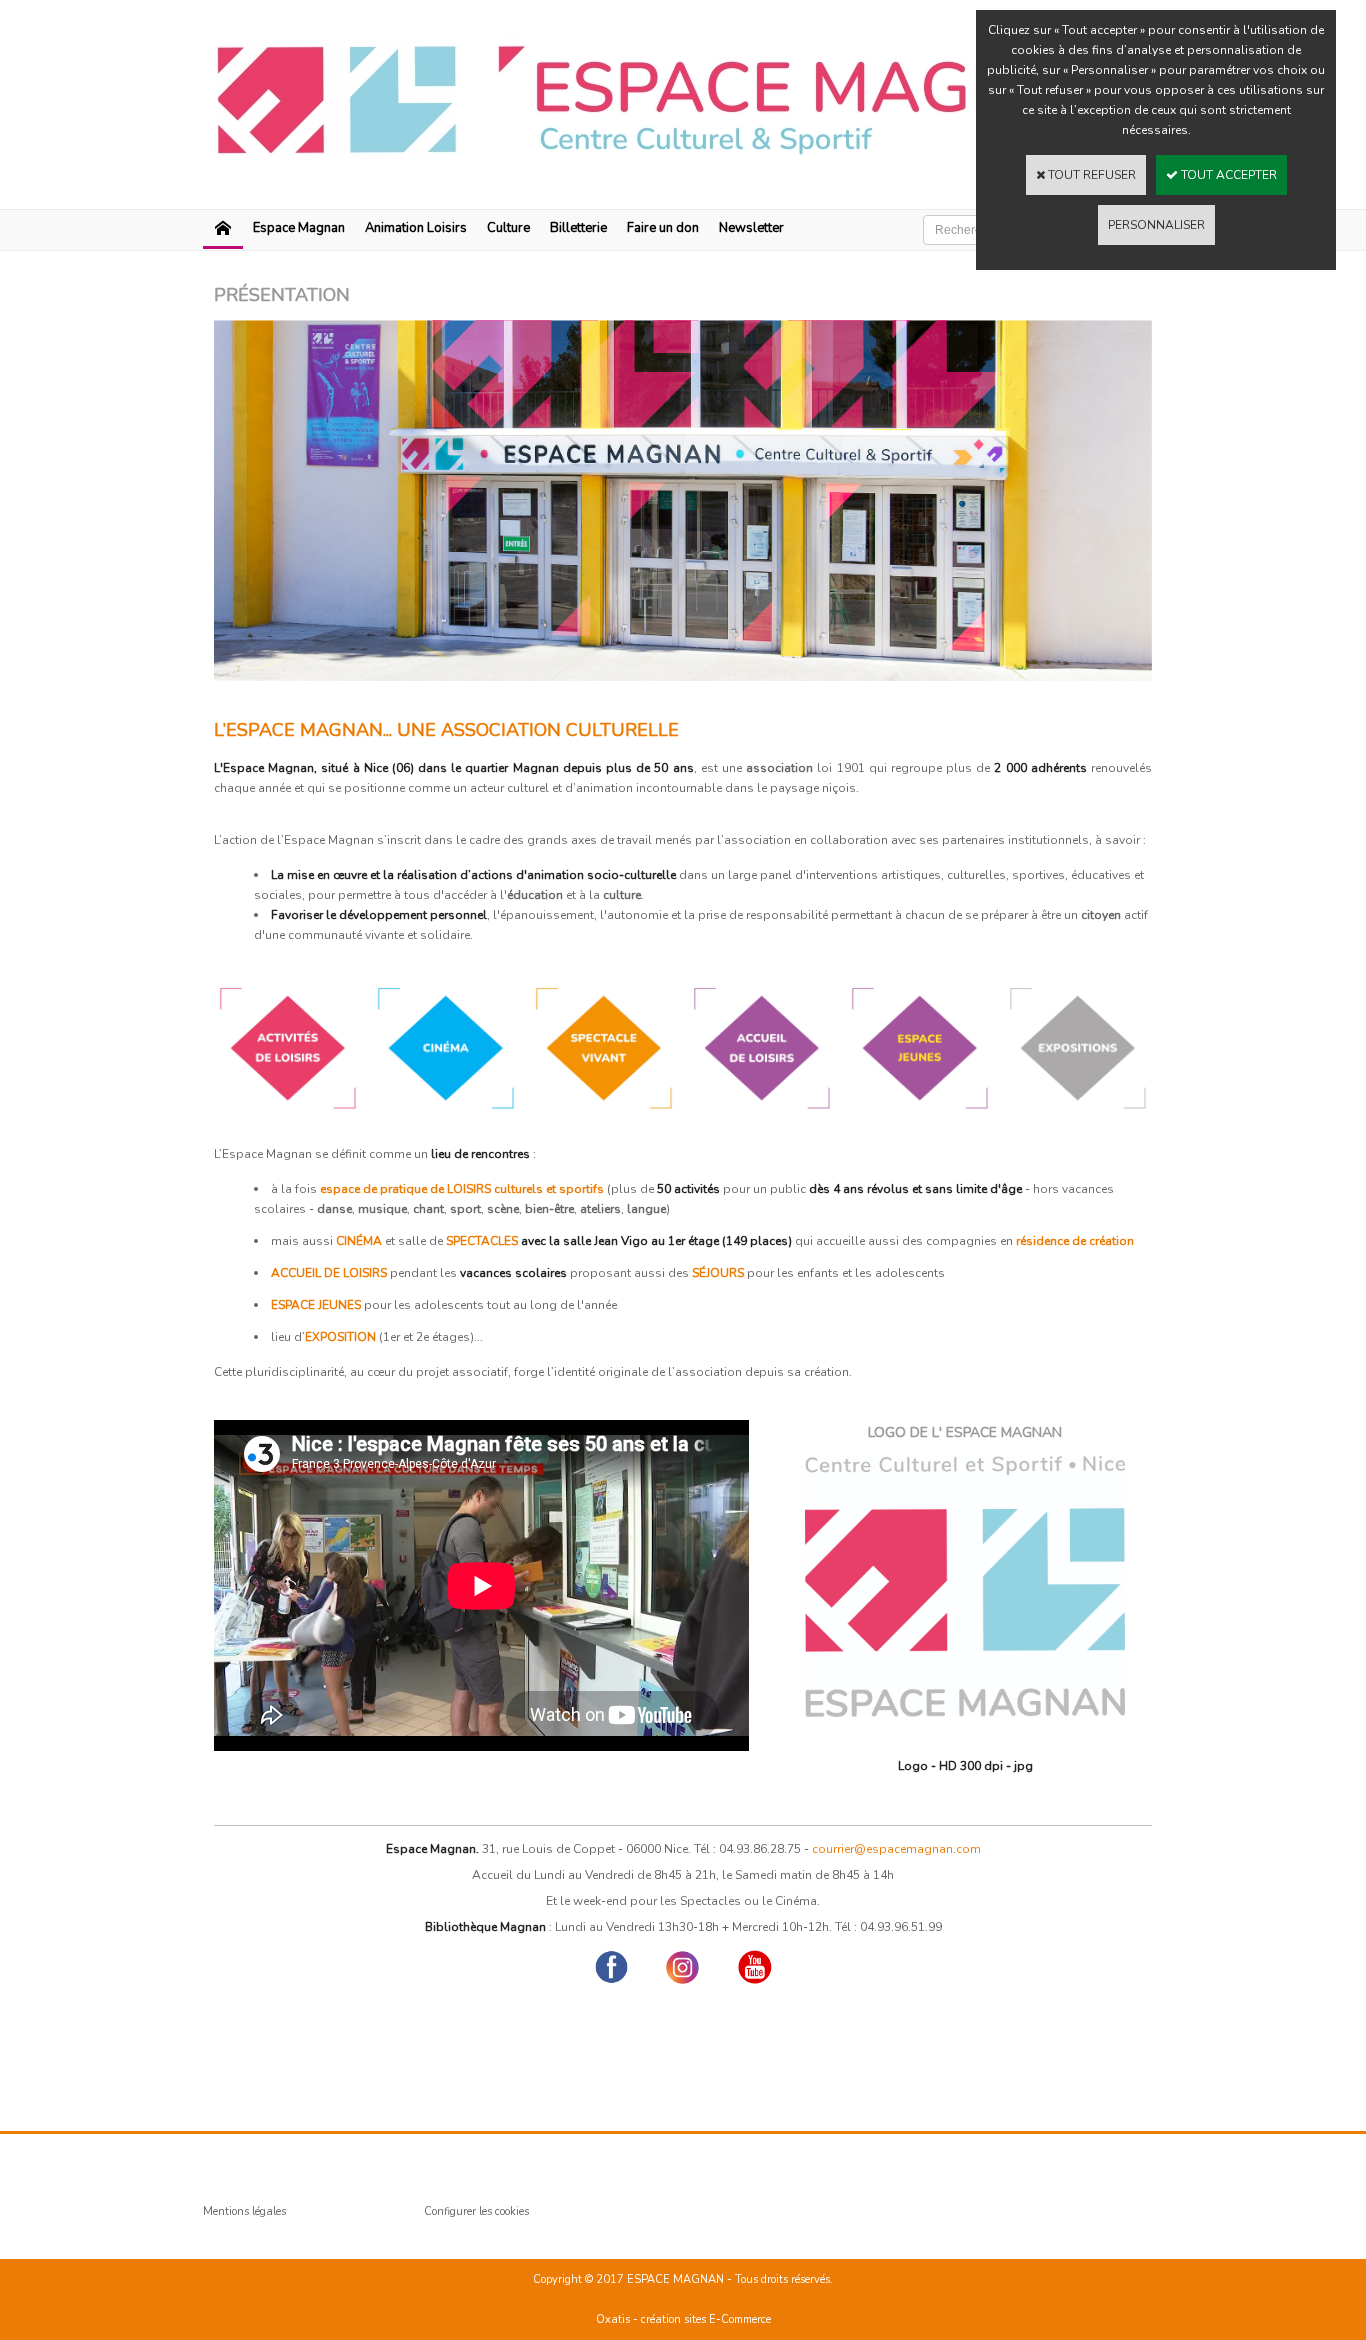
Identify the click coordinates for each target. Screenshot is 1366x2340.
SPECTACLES (482, 1241)
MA (372, 1241)
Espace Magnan (299, 228)
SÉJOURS (718, 1273)
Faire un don (663, 228)
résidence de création (1075, 1241)
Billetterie (578, 228)
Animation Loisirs (416, 228)
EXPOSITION (340, 1337)
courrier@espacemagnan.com (896, 1849)
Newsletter (751, 228)
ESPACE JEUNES (316, 1305)
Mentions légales (244, 2211)
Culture (508, 228)
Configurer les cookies (476, 2211)
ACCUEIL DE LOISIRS (329, 1273)
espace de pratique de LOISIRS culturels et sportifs (462, 1189)
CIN (346, 1241)
